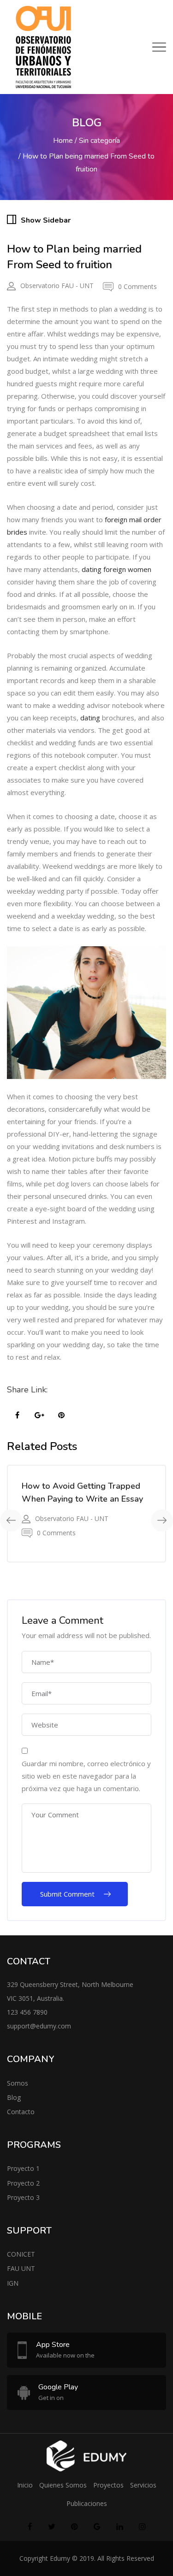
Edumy (60, 2558)
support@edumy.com (39, 2026)
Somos (18, 2083)
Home (63, 141)
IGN (13, 2283)
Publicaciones (87, 2503)
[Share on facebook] (17, 1415)
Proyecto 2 (23, 2183)
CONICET (21, 2254)
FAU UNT (21, 2268)
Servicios (143, 2485)
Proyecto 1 (23, 2168)
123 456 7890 (27, 2012)
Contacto (21, 2112)
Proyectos (108, 2485)
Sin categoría (99, 141)
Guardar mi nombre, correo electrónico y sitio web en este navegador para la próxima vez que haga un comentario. (86, 1776)
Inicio (25, 2485)
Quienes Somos (63, 2485)
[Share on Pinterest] (61, 1415)
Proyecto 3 (23, 2197)
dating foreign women (116, 569)
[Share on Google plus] (39, 1415)
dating (90, 718)
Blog (14, 2097)
